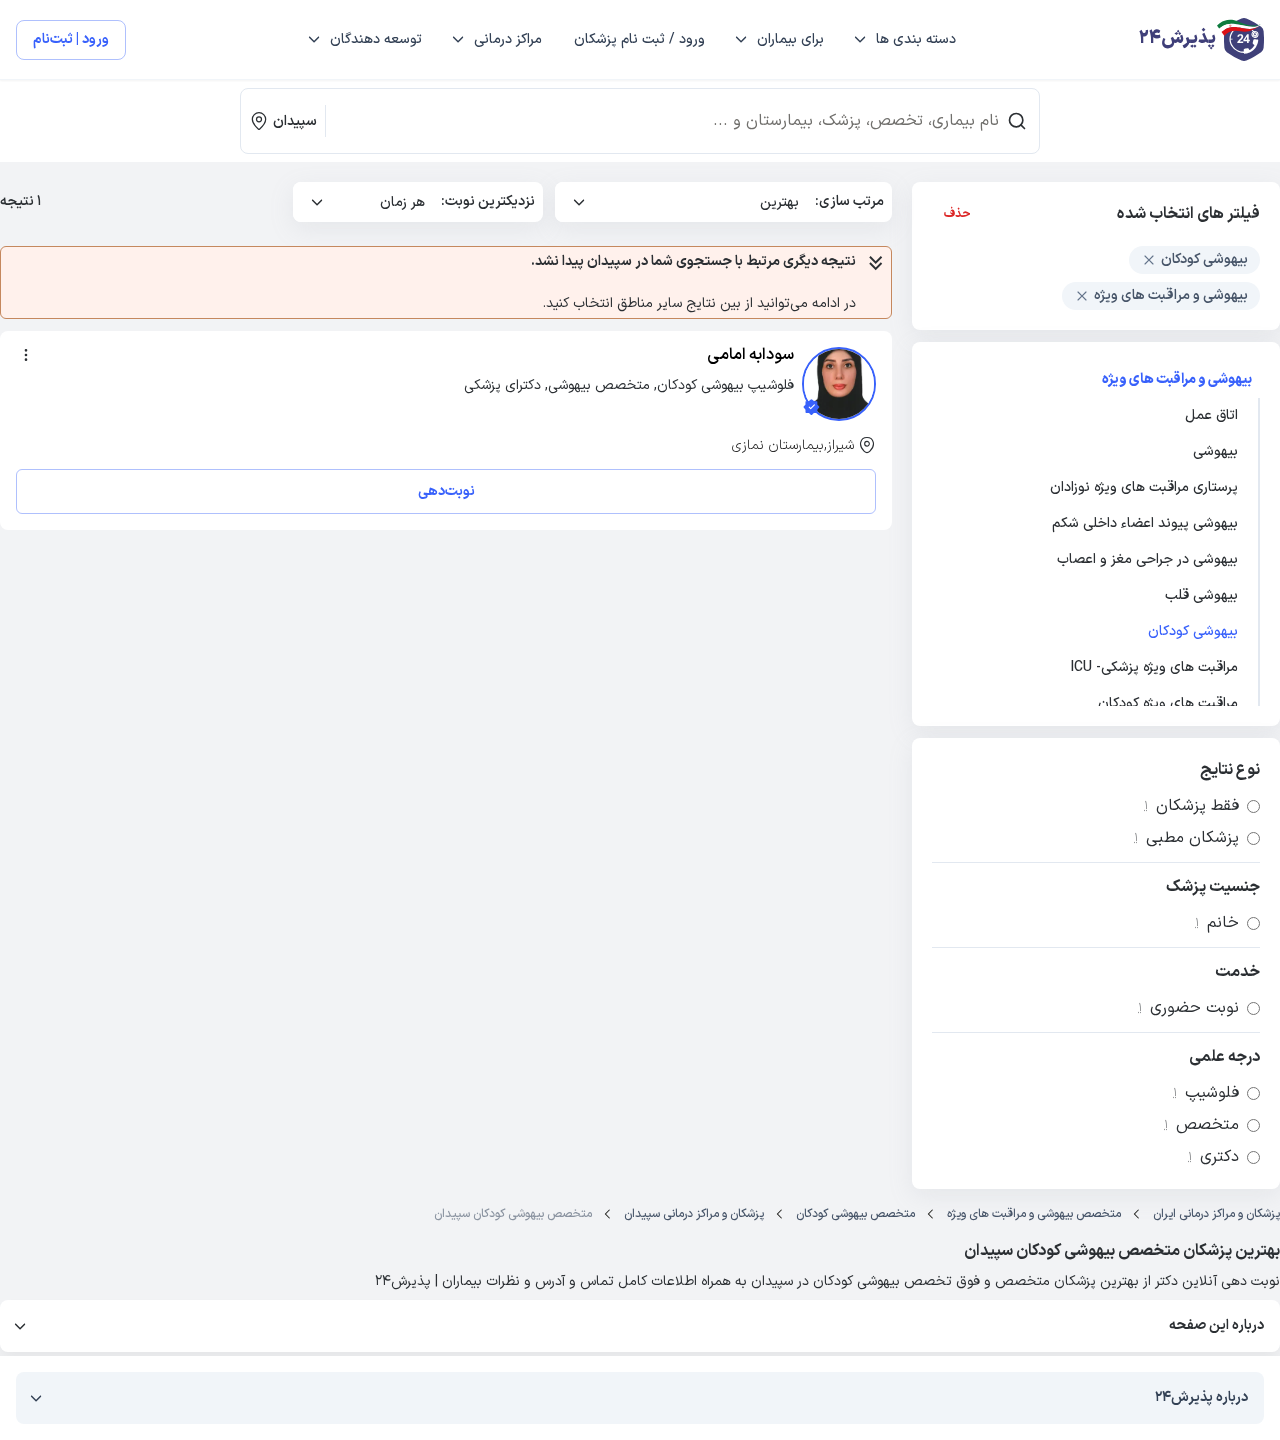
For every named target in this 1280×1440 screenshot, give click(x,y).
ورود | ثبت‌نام (71, 39)
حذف (957, 214)
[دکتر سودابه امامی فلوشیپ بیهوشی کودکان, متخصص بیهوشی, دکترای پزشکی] (839, 384)
